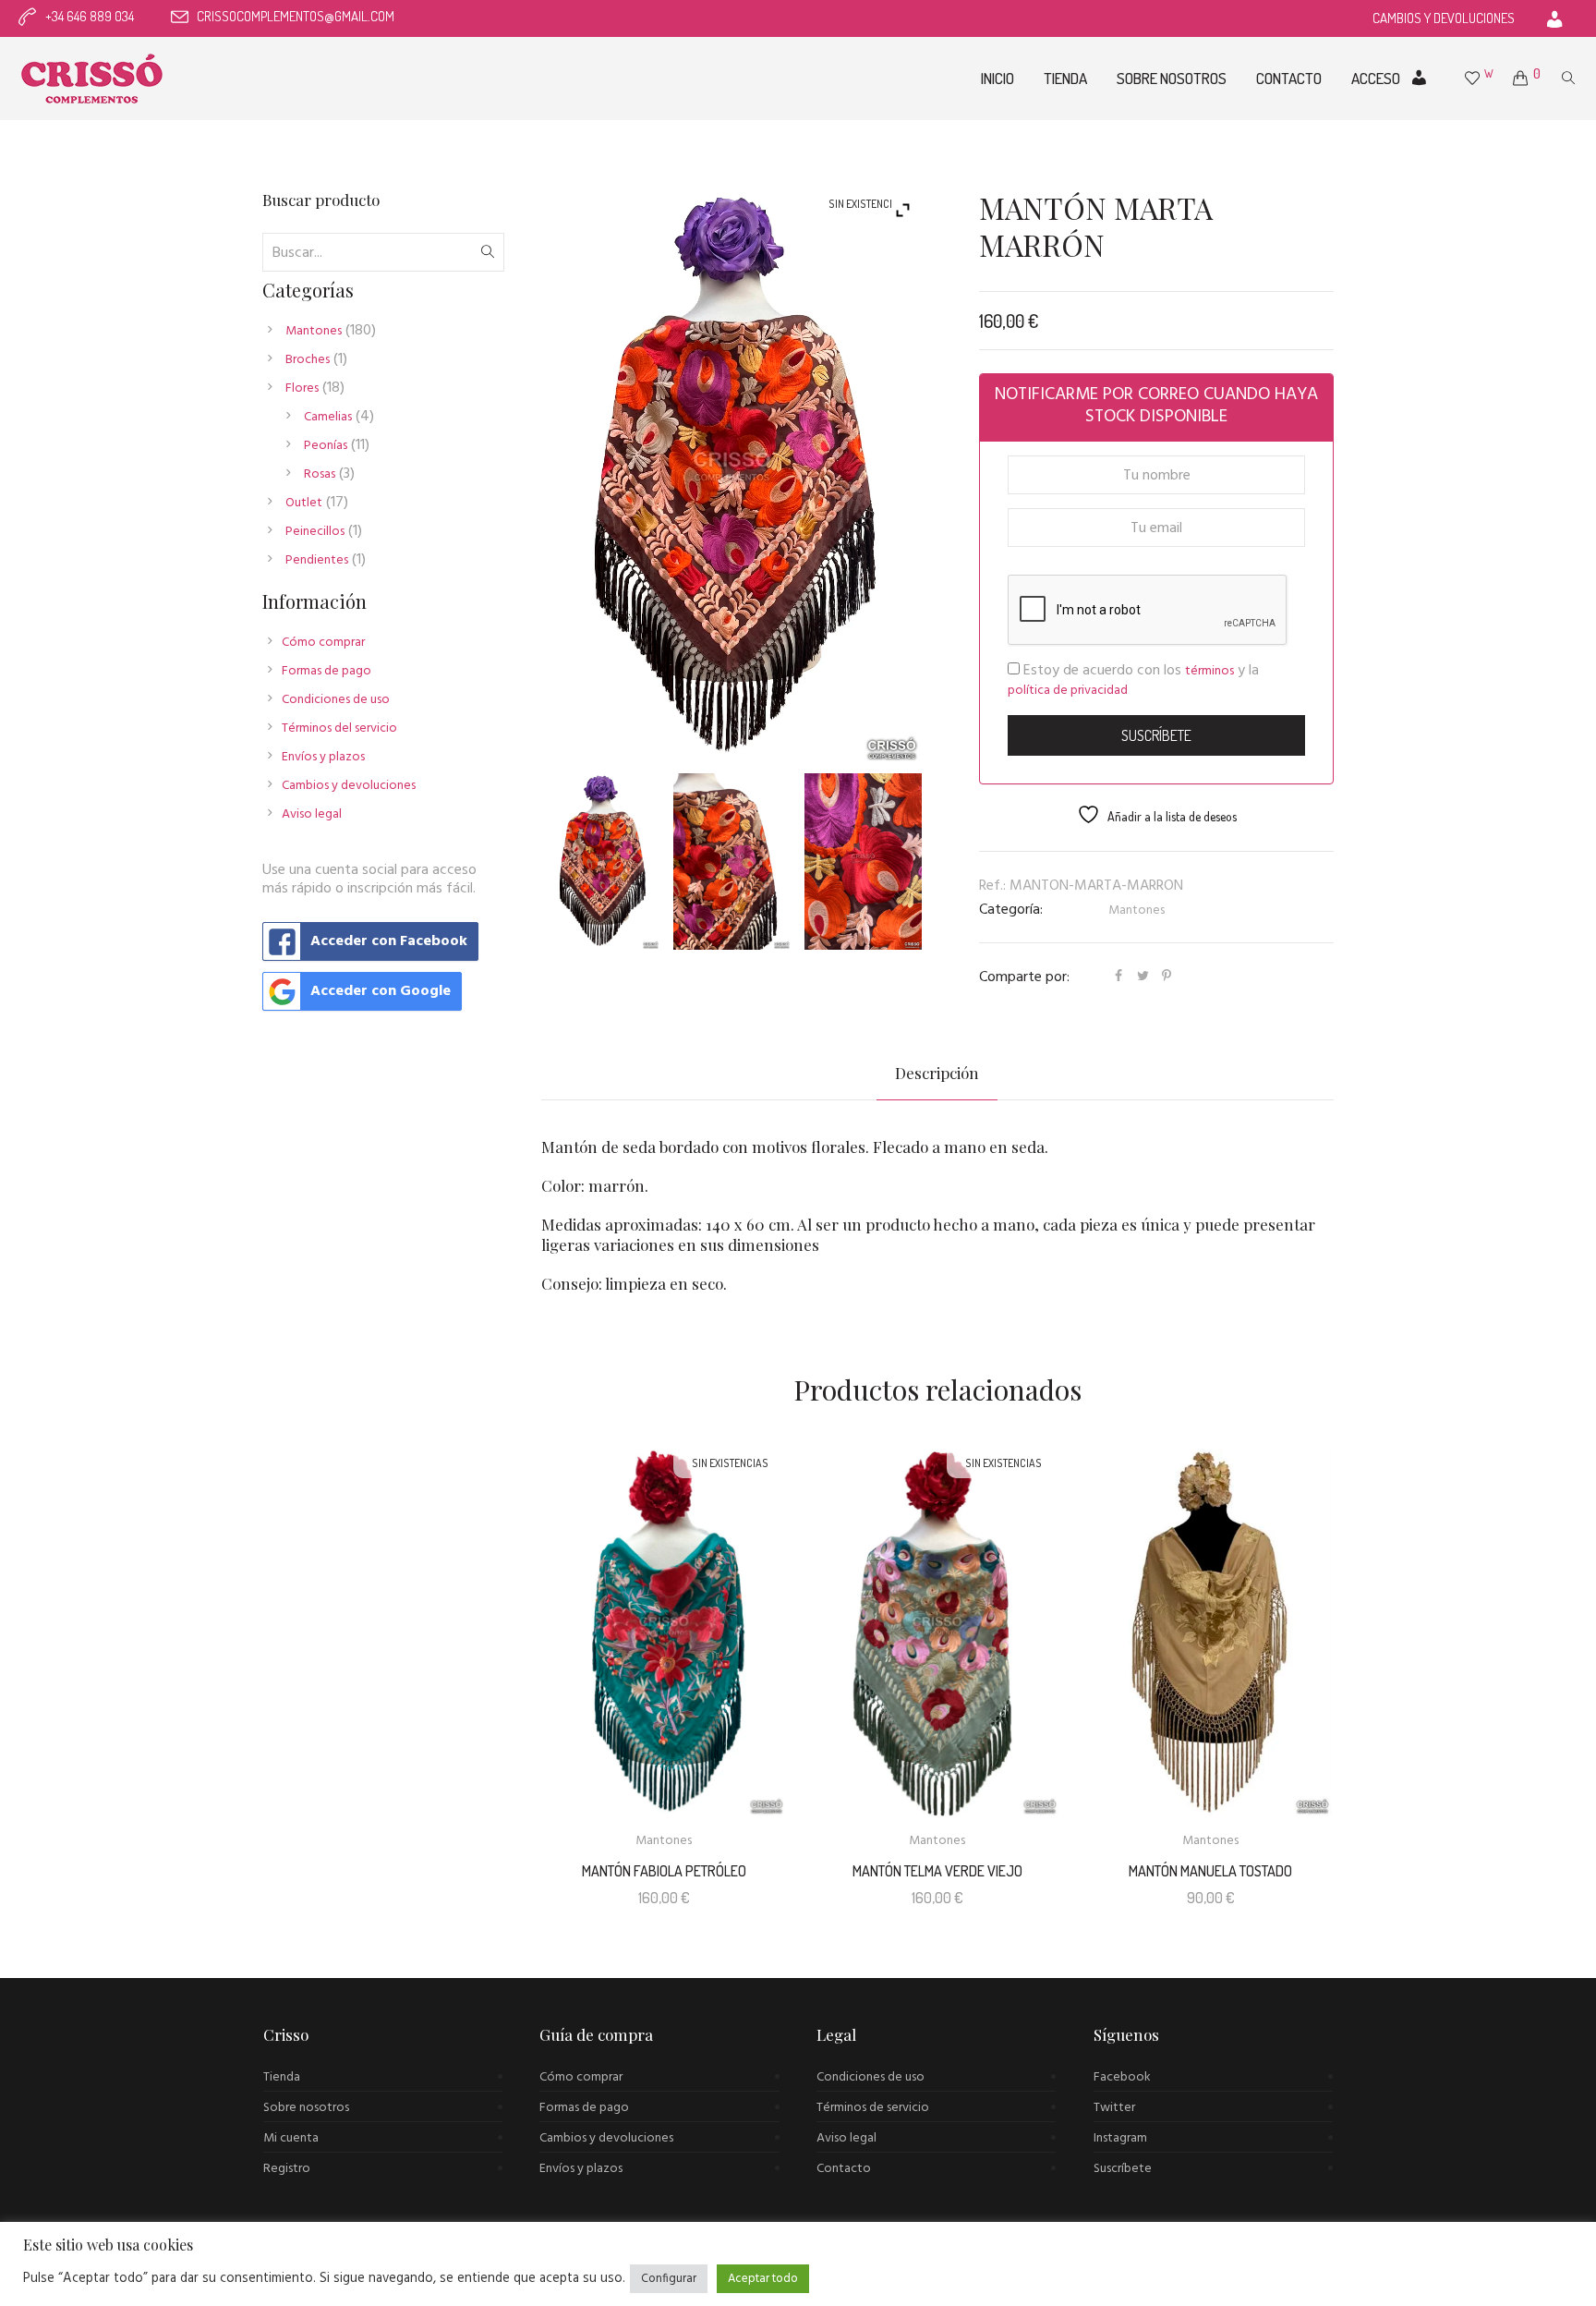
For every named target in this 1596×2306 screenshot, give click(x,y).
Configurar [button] (669, 2279)
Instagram (1120, 2138)
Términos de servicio (873, 2108)
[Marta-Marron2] (732, 862)
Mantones (1137, 910)
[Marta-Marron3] (863, 862)
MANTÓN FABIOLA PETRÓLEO (664, 1871)
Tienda (282, 2077)
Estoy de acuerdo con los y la (1133, 680)
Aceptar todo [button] (763, 2279)
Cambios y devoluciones (349, 786)
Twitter (1114, 2108)
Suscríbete (1123, 2169)
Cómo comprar (323, 643)
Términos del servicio (339, 728)
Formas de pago (326, 671)
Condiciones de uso (336, 700)
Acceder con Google (381, 991)
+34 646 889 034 (90, 16)
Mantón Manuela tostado (1210, 1871)
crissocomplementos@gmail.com (296, 16)
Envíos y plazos (323, 757)
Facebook (1122, 2077)
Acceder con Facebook (389, 941)
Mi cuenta (291, 2138)
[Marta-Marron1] (602, 862)
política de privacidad (1068, 691)
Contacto (844, 2169)
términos (1209, 671)
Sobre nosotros (306, 2108)
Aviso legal (312, 814)
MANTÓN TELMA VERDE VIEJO (937, 1871)
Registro (287, 2169)
